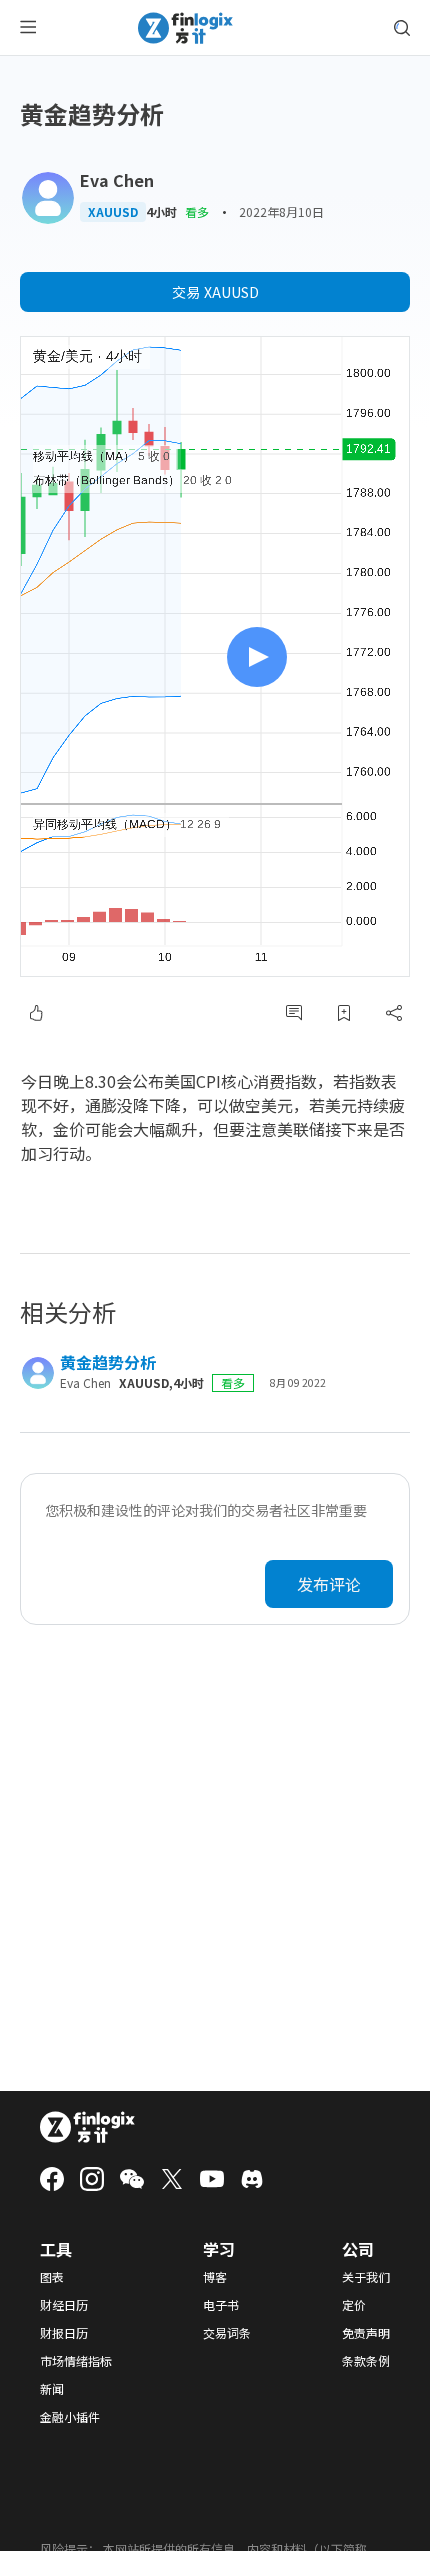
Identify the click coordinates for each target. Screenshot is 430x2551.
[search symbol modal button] (402, 28)
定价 (354, 2305)
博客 (215, 2277)
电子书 (221, 2305)
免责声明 (366, 2333)
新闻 (52, 2389)
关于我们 (366, 2277)
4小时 (161, 212)
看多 (197, 211)
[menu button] (28, 28)
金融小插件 (70, 2417)
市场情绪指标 (76, 2361)
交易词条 (227, 2333)
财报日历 (64, 2333)
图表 (52, 2277)
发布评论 (329, 1584)
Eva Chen (117, 180)
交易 (215, 292)
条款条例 (366, 2361)
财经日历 (64, 2305)
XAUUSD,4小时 (161, 1383)
